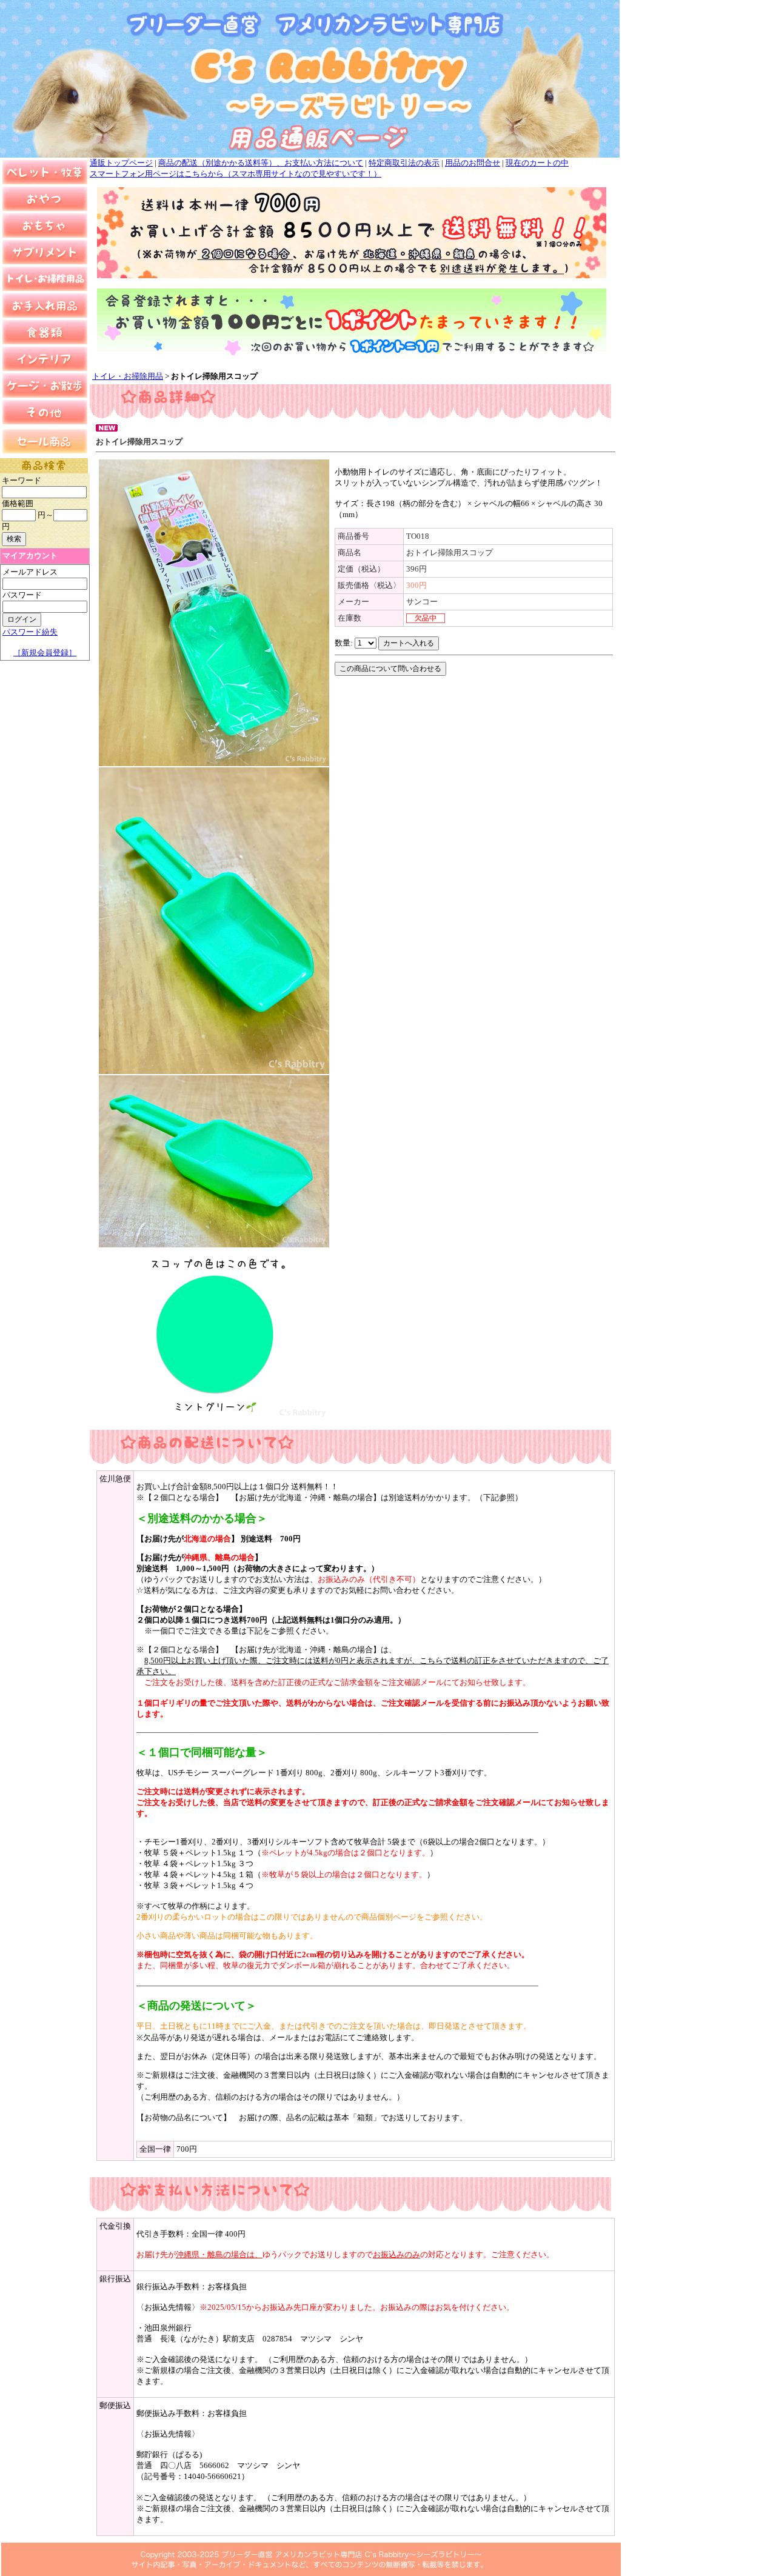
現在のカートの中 (537, 163)
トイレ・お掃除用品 (128, 376)
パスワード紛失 (30, 632)
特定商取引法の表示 (404, 163)
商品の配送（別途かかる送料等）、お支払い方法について (261, 163)
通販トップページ (121, 163)
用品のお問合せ (473, 163)
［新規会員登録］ (45, 652)
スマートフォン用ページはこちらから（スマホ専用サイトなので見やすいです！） (236, 174)
